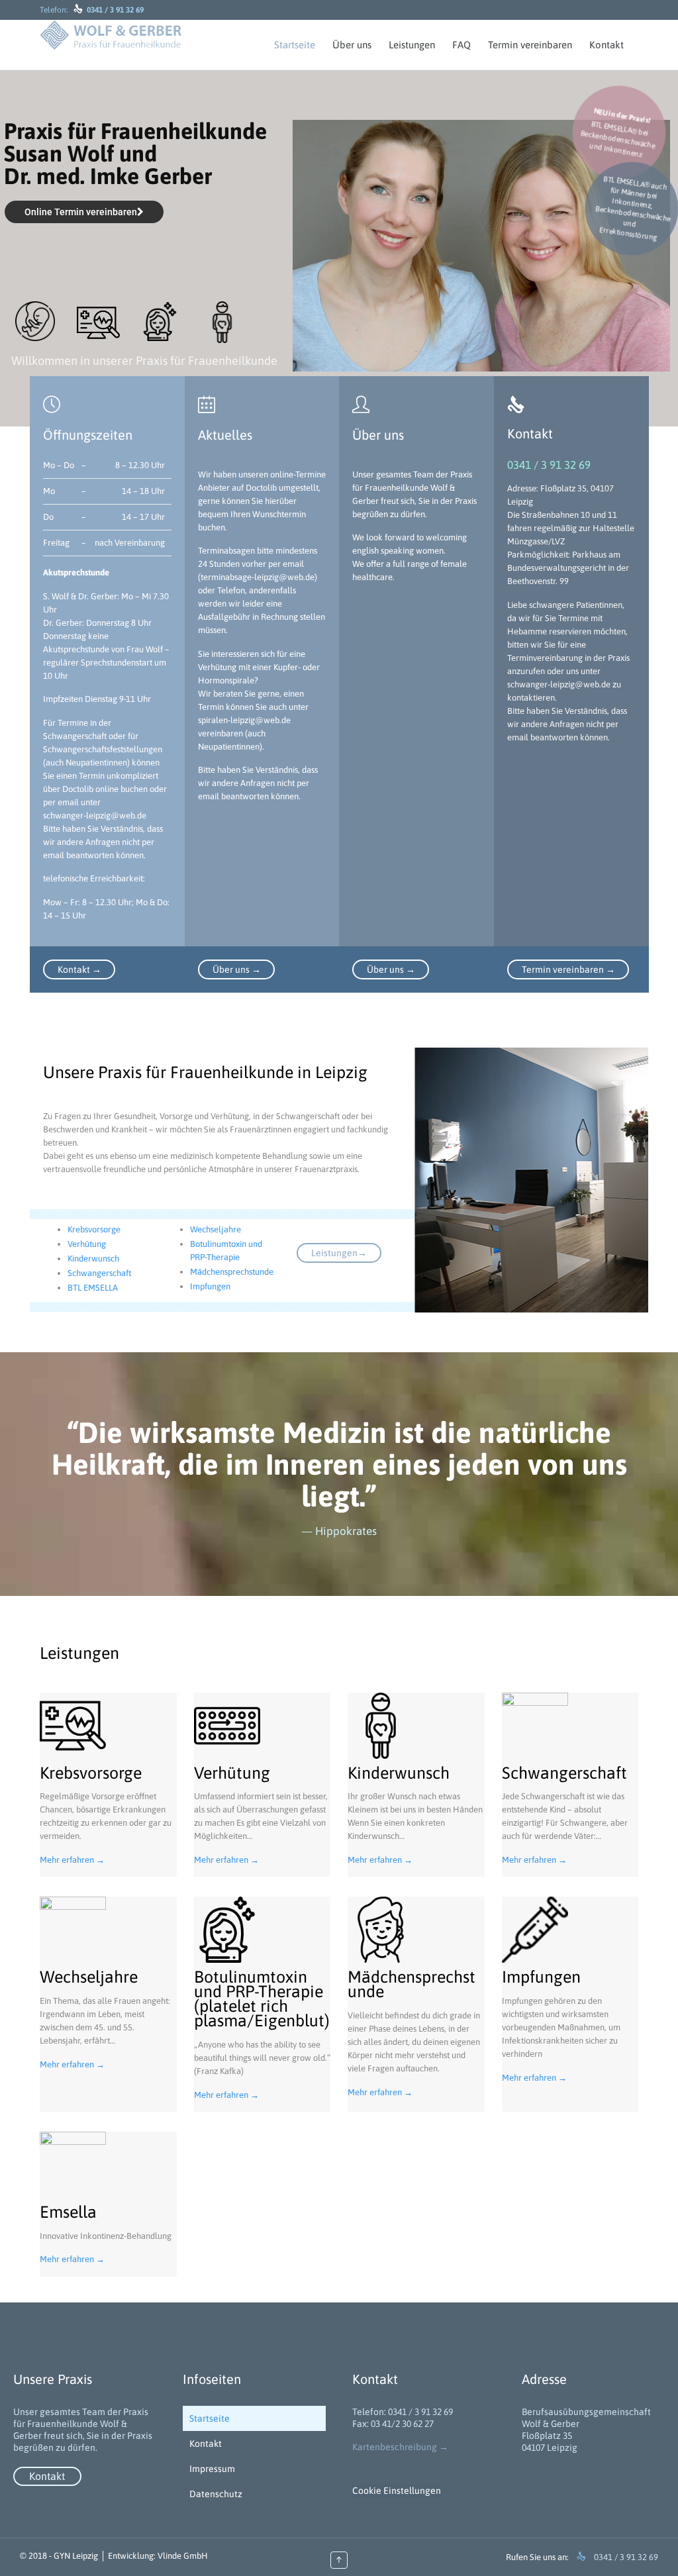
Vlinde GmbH (183, 2556)
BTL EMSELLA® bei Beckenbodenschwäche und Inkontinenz (618, 133)
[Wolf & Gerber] (111, 35)
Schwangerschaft (99, 1273)
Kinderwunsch (93, 1259)
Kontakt (206, 2444)
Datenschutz (216, 2494)
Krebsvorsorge (94, 1229)
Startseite (210, 2418)
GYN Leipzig (76, 2556)
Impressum (212, 2469)
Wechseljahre (216, 1229)
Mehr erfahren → (72, 1860)
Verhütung (87, 1244)
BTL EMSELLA (93, 1288)
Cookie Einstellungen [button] (397, 2491)
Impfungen (210, 1286)
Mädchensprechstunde (232, 1272)
